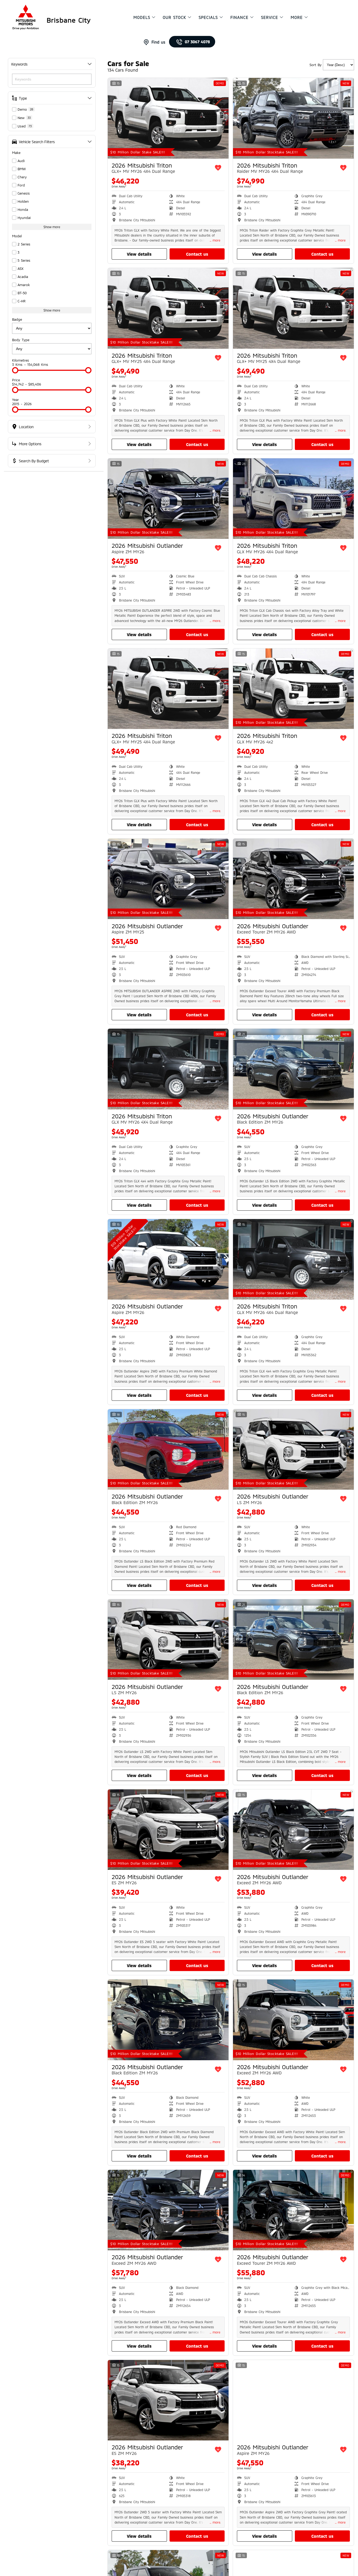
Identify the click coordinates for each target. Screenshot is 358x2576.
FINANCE (239, 17)
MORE (297, 17)
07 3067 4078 (197, 42)
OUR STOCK (174, 17)
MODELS (142, 17)
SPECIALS (208, 17)
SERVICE (270, 17)
